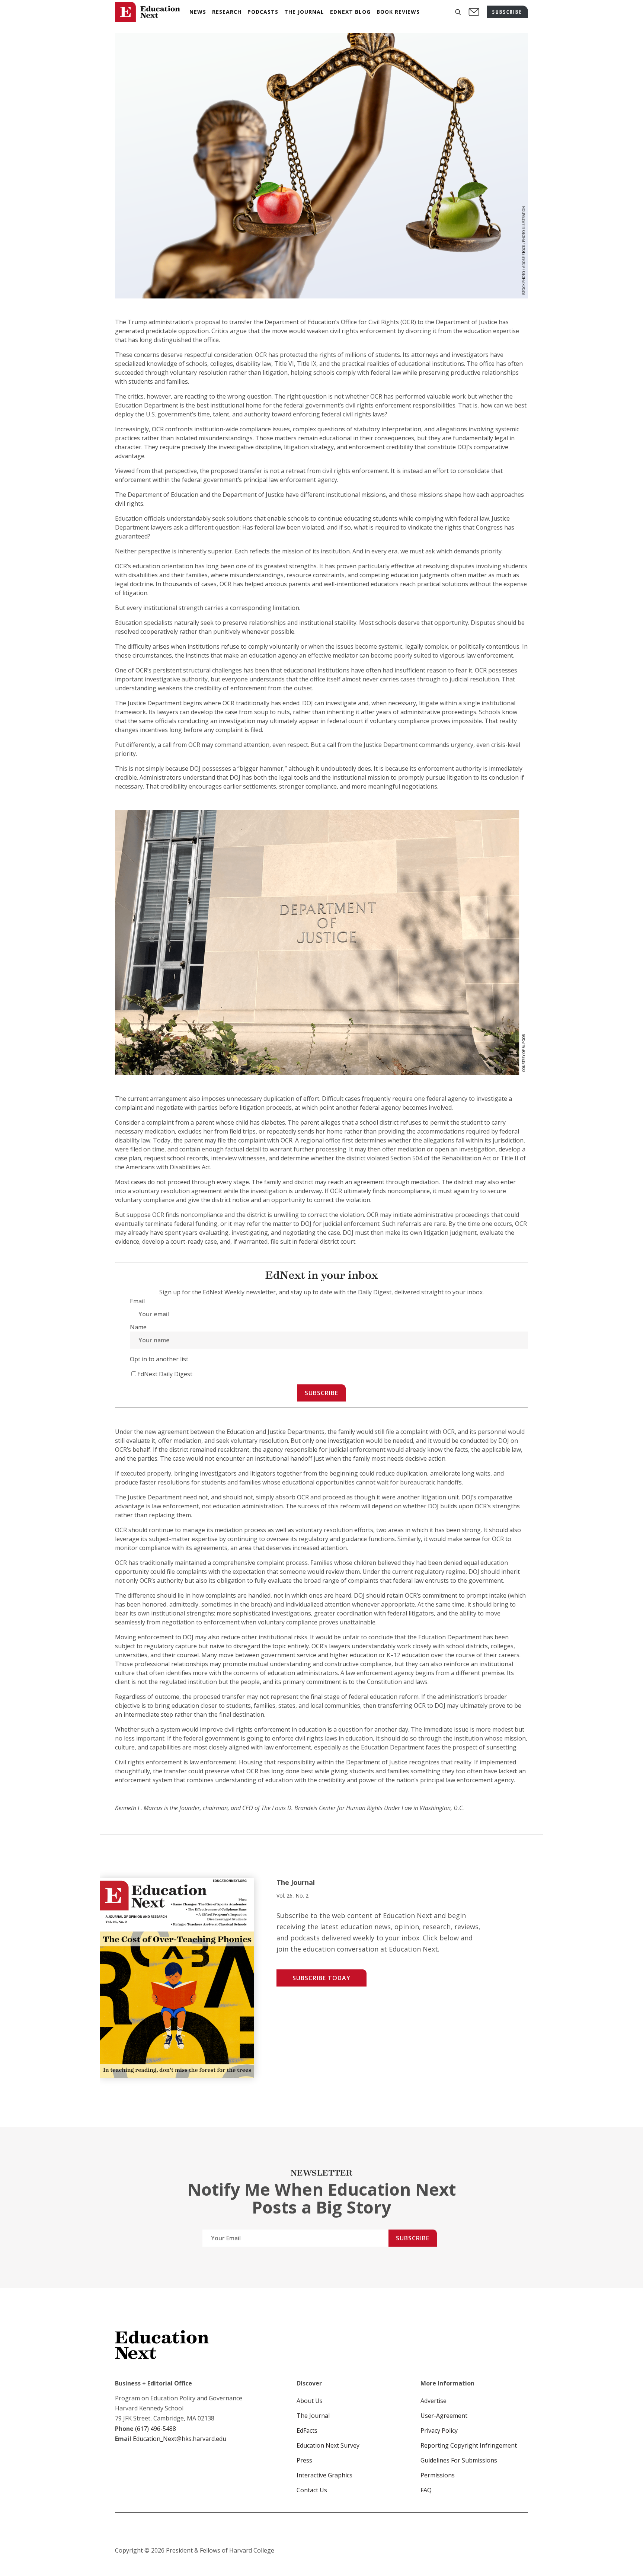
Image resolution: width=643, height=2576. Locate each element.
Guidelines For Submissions (459, 2460)
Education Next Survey (328, 2445)
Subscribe (321, 1393)
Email (137, 1301)
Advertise (434, 2401)
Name (138, 1327)
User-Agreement (444, 2416)
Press (304, 2460)
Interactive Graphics (324, 2475)
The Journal (313, 2416)
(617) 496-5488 (156, 2429)
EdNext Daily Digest (165, 1374)
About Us (310, 2401)
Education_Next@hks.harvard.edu (179, 2439)
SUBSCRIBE (507, 12)
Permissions (438, 2475)
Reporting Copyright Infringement (469, 2445)
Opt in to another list (159, 1359)
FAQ (426, 2490)
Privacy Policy (439, 2430)
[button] (458, 12)
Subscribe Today (321, 1978)
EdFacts (307, 2430)
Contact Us (312, 2490)
